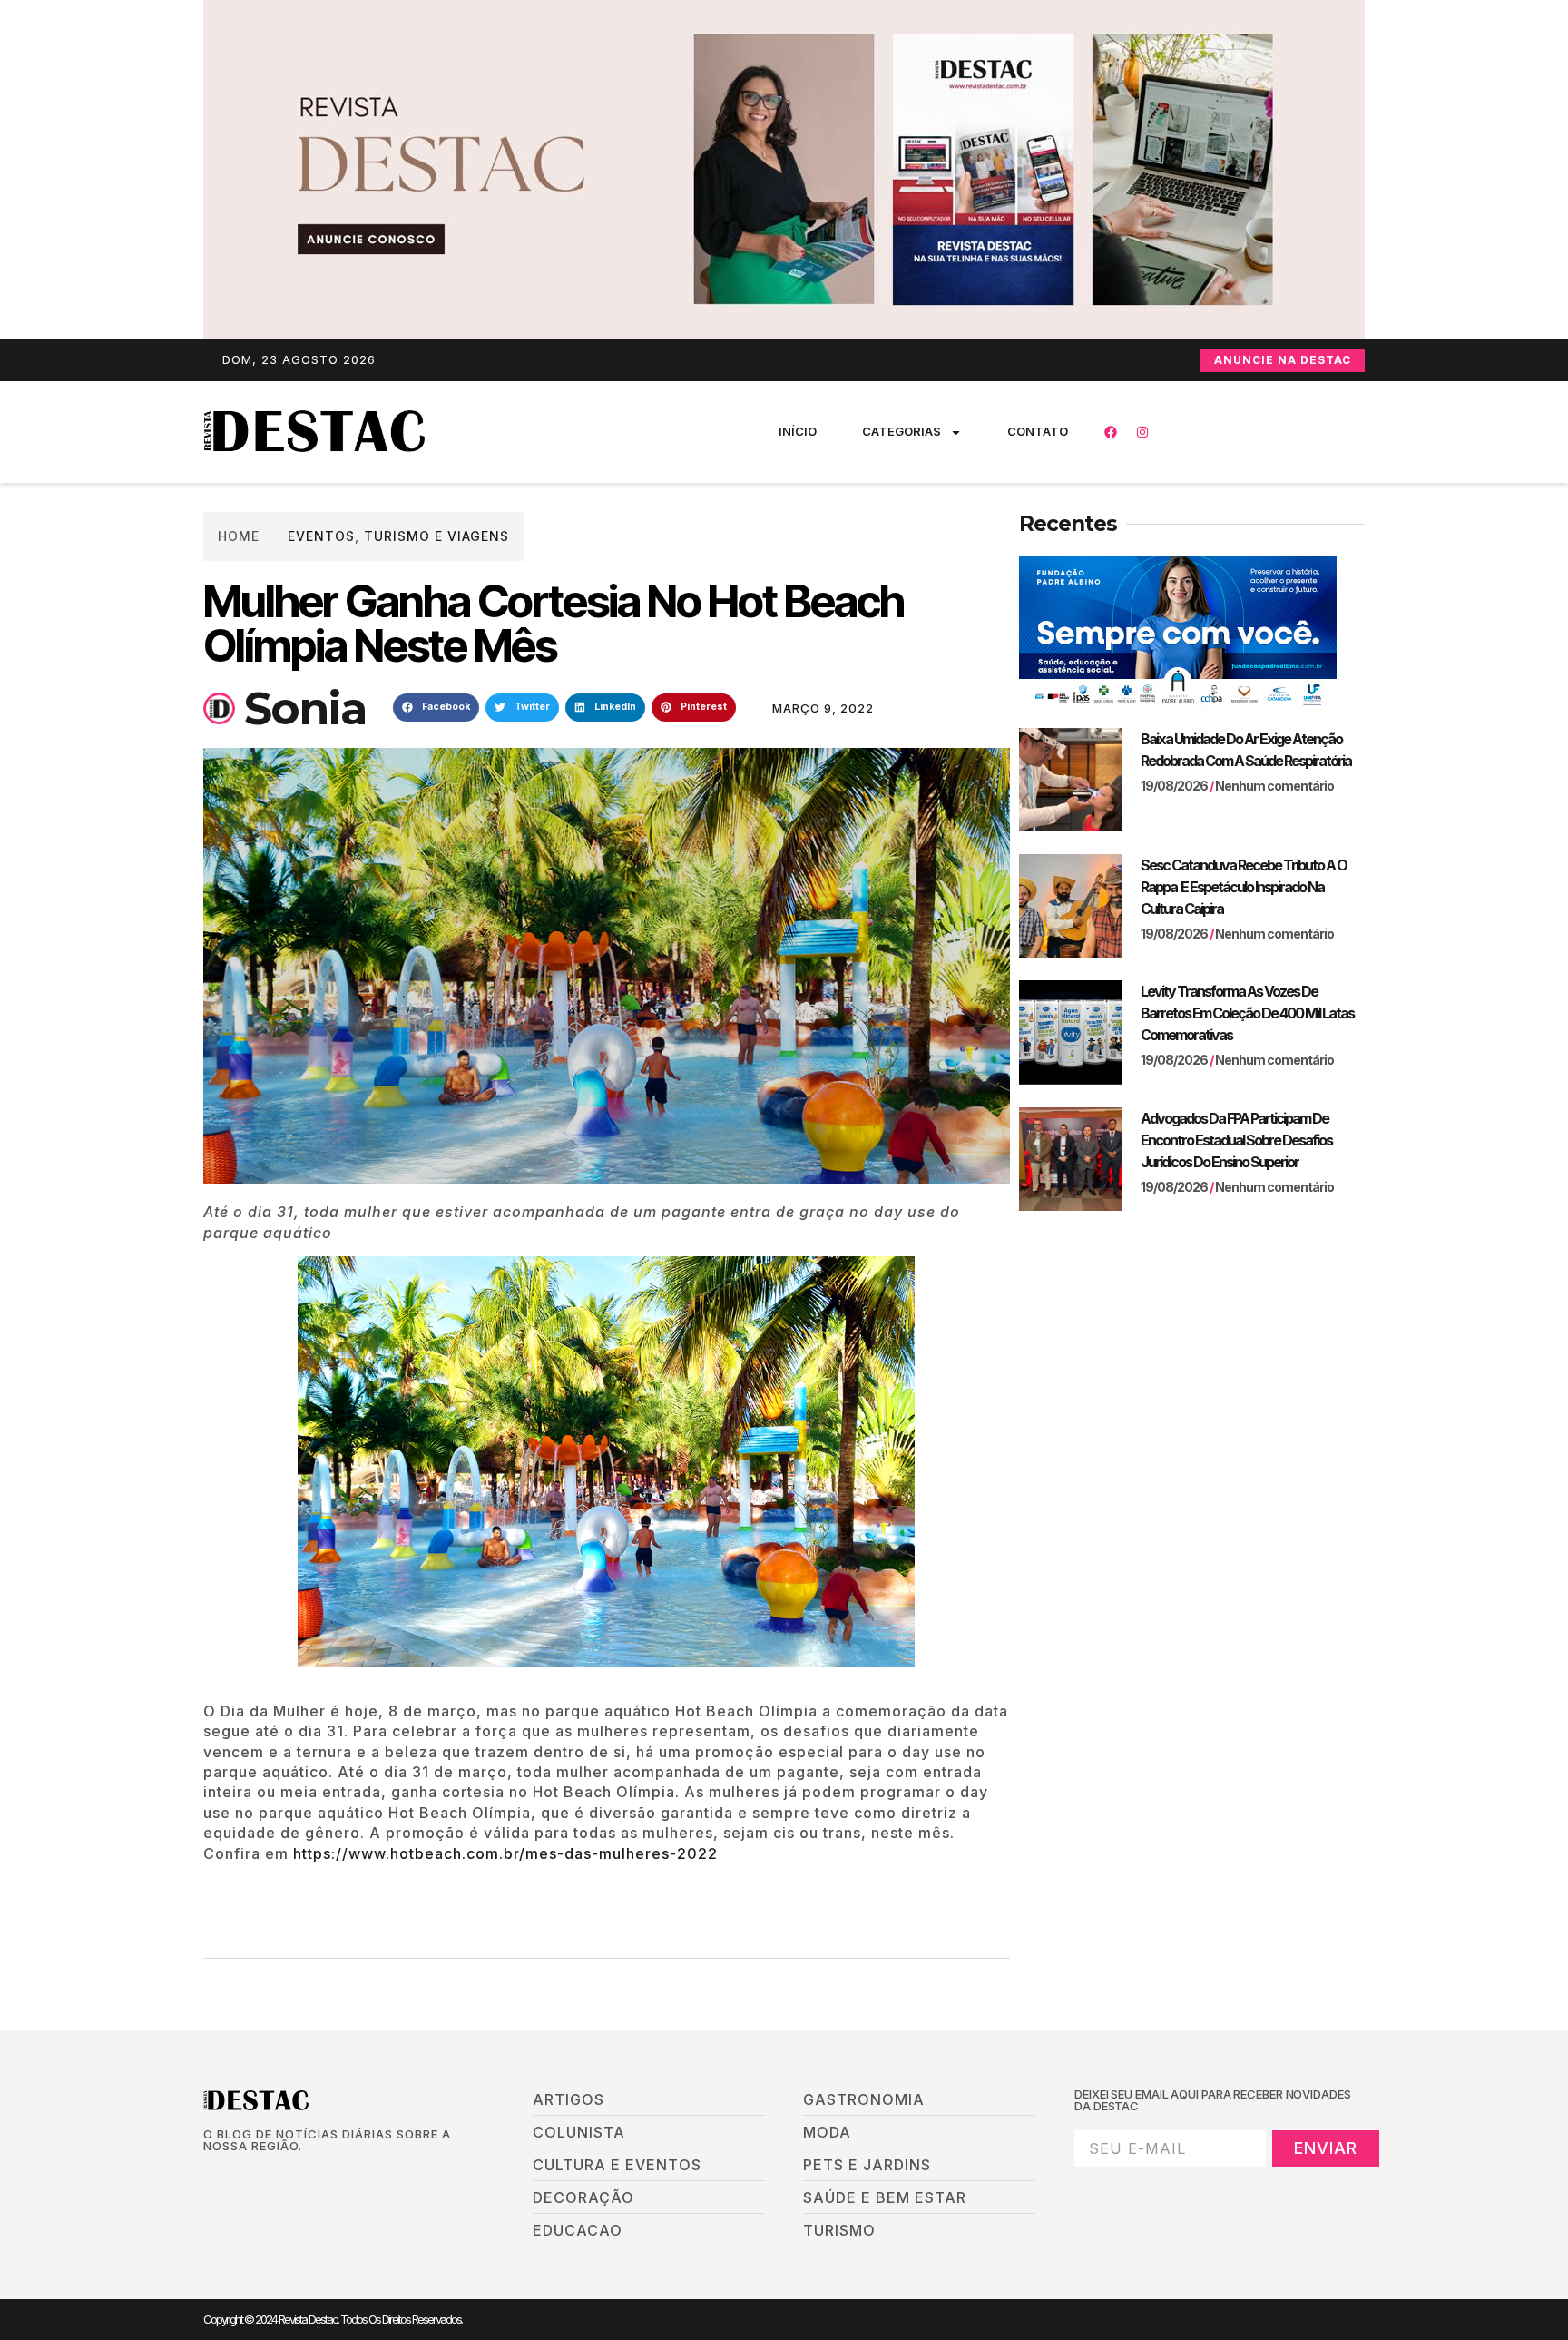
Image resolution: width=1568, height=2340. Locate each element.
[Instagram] (1142, 432)
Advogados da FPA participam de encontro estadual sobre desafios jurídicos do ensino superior (1236, 1140)
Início (798, 431)
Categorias (902, 431)
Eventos (321, 536)
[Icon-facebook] (210, 2177)
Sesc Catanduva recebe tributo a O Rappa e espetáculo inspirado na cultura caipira (1244, 887)
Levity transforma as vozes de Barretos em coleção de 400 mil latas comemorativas (1247, 1013)
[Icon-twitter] (240, 2177)
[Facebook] (1111, 432)
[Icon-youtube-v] (302, 2177)
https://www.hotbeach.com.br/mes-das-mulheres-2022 (505, 1853)
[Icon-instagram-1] (271, 2177)
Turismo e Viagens (436, 536)
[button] (436, 708)
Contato (1038, 431)
